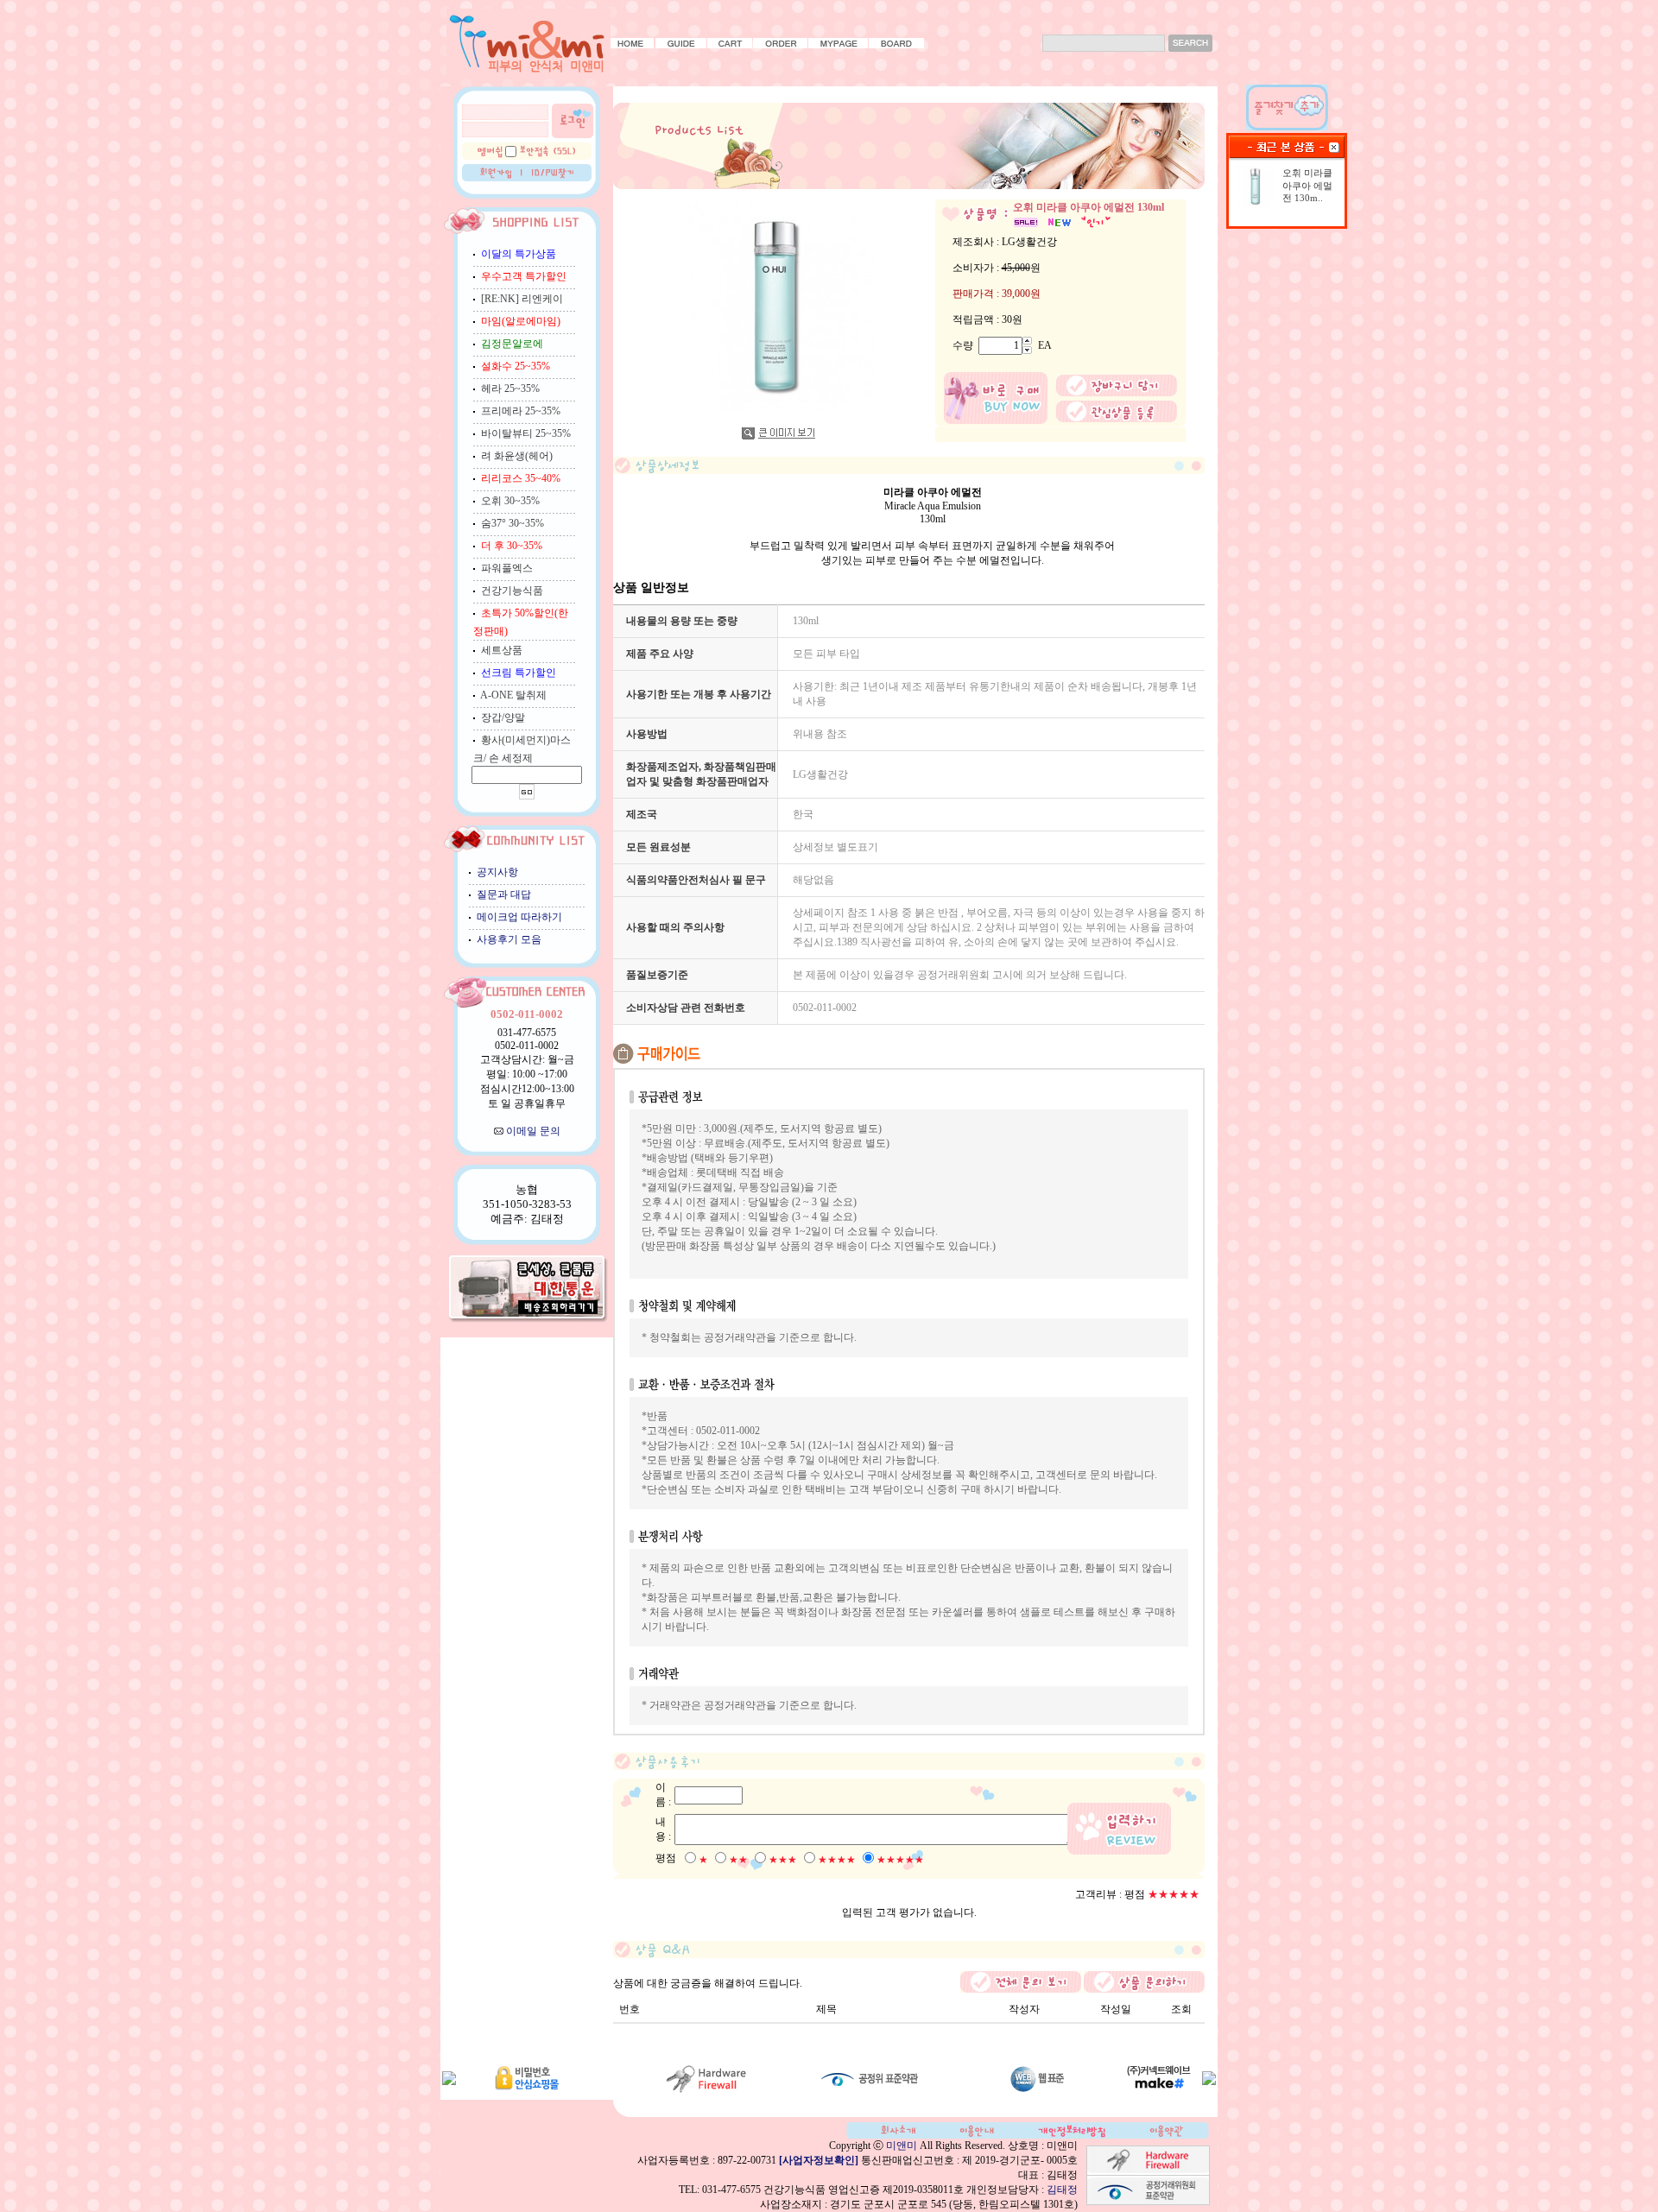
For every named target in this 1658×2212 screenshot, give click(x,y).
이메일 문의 (533, 1131)
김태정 (1062, 2190)
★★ (738, 1860)
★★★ (783, 1860)
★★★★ (837, 1860)
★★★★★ (900, 1860)
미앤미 (902, 2146)
